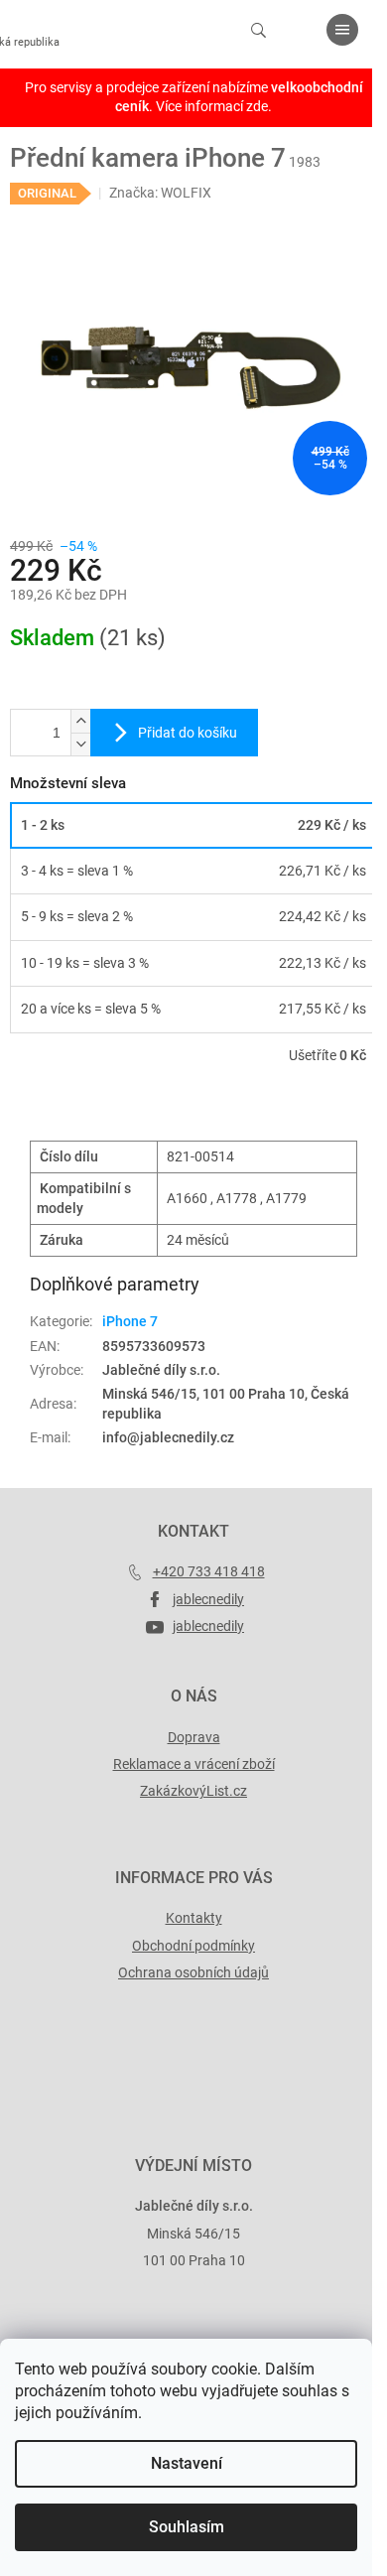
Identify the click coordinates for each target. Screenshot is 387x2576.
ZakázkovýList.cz (193, 1791)
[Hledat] (258, 30)
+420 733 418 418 (209, 1571)
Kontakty (194, 1918)
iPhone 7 (130, 1321)
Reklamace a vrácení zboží (194, 1764)
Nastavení (187, 2463)
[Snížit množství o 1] (80, 744)
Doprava (194, 1737)
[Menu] (342, 30)
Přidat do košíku (188, 733)
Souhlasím (187, 2527)
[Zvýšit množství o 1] (80, 721)
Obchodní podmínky (193, 1946)
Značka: (160, 193)
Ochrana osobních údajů (193, 1972)
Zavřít (116, 1112)
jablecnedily (208, 1599)
